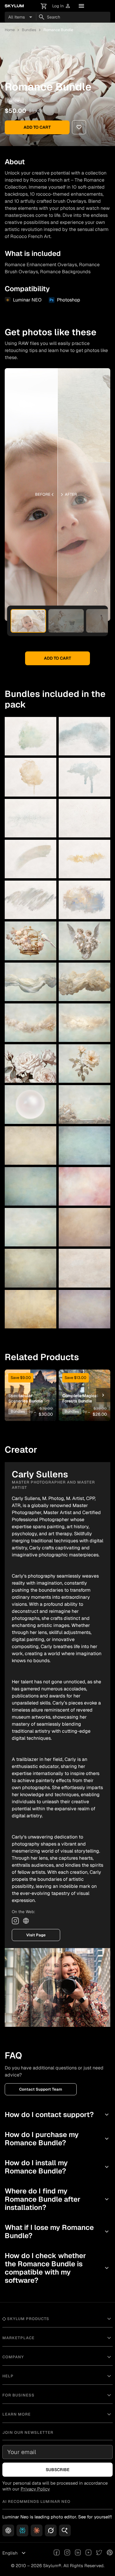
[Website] (26, 1921)
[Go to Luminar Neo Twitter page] (99, 2553)
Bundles (29, 30)
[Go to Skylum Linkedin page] (78, 2553)
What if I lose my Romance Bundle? (57, 2231)
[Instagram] (15, 1921)
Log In (61, 6)
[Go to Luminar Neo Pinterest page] (110, 2553)
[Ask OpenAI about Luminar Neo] (8, 2530)
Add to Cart (37, 127)
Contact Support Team (41, 2089)
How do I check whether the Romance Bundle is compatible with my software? (57, 2268)
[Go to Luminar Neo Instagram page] (67, 2553)
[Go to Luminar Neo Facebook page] (57, 2553)
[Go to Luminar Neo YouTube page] (88, 2553)
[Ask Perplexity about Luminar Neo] (22, 2530)
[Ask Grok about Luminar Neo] (51, 2530)
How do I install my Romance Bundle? (57, 2167)
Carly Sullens (45, 100)
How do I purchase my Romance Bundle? (57, 2139)
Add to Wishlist (30, 1386)
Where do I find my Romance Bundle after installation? (57, 2199)
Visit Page (36, 1935)
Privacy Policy (35, 2489)
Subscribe (58, 2470)
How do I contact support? (57, 2115)
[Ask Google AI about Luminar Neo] (65, 2530)
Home (10, 30)
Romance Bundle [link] (58, 30)
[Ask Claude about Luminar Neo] (37, 2530)
